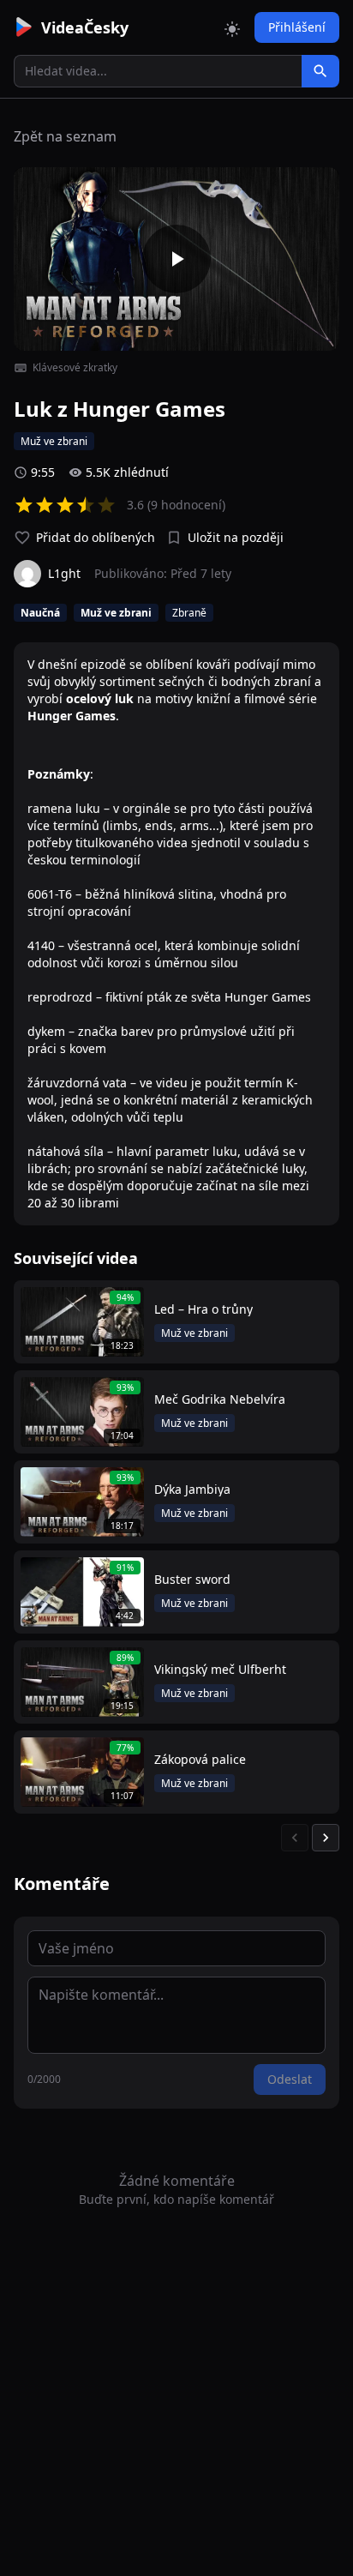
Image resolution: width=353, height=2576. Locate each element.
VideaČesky (85, 27)
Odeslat (290, 2079)
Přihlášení (297, 27)
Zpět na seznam (65, 136)
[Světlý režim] (232, 27)
